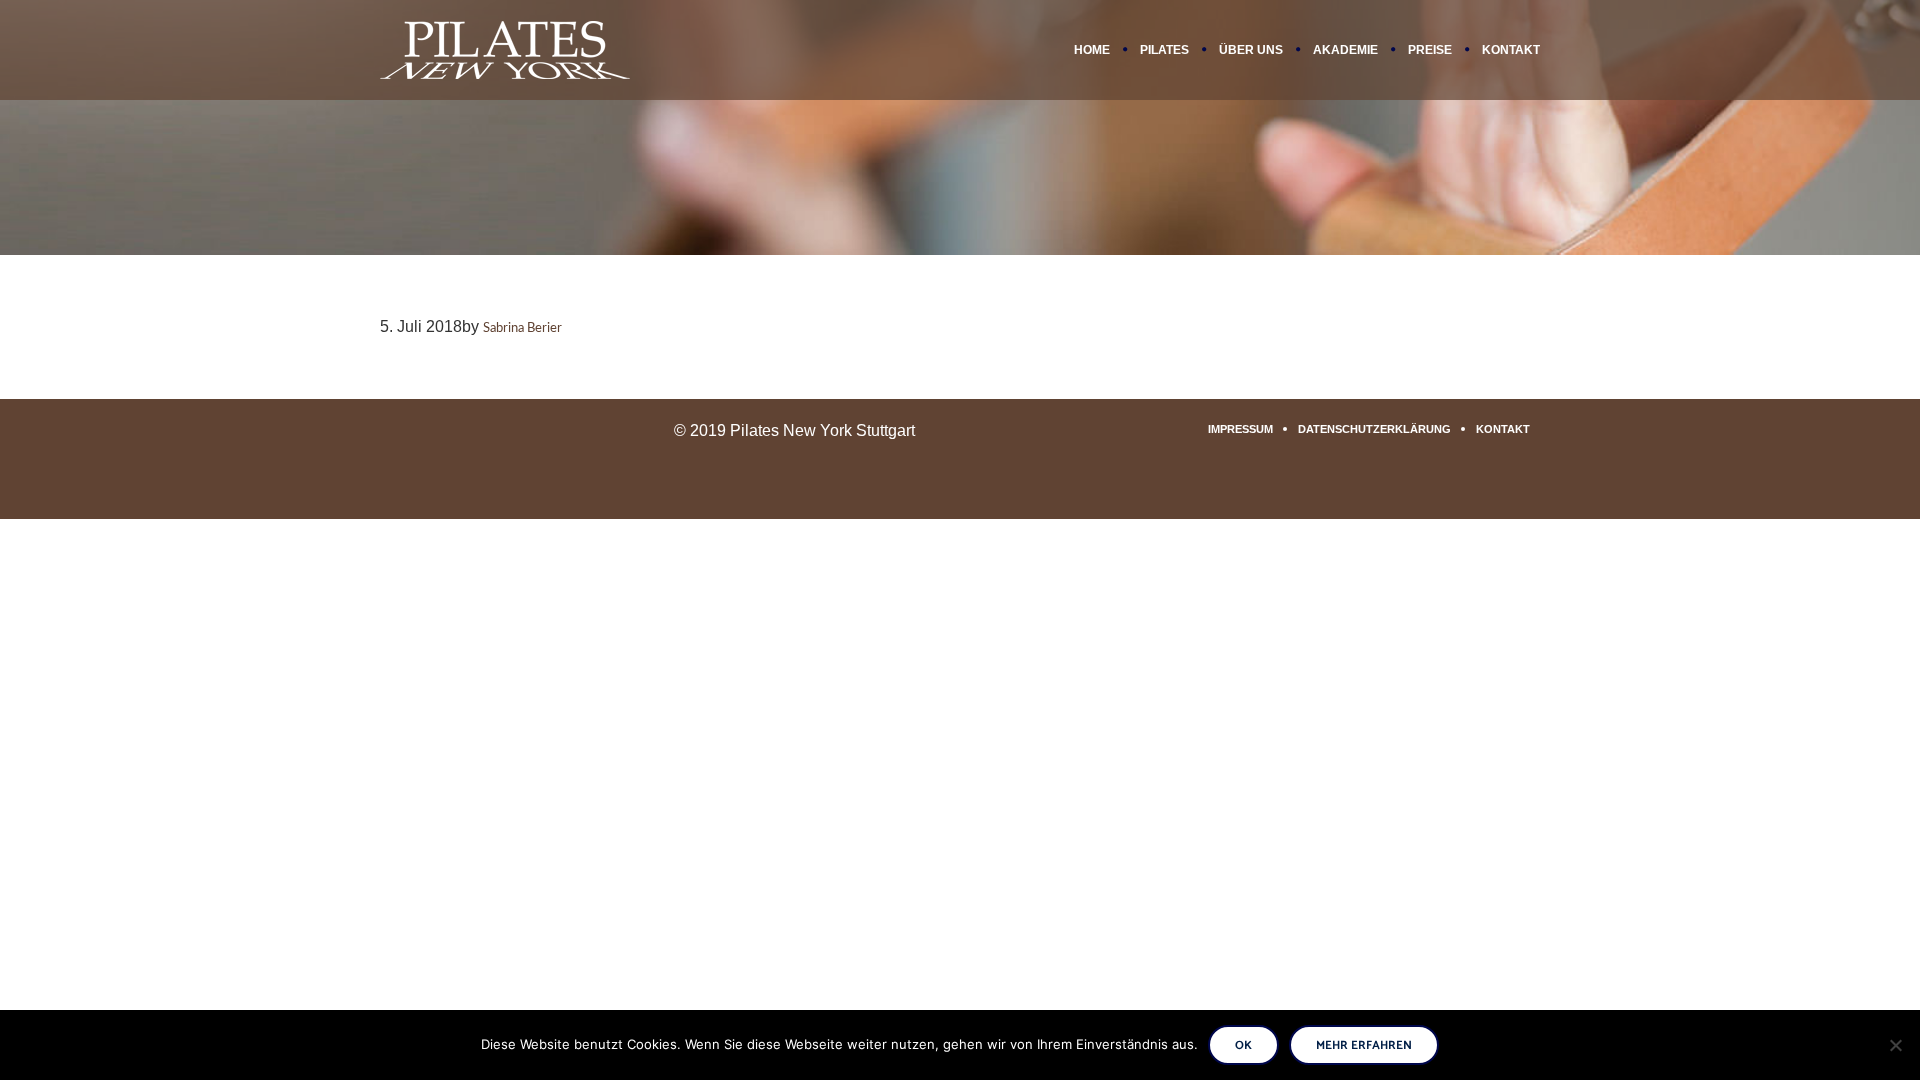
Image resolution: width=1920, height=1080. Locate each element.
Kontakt (1503, 429)
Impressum (1240, 429)
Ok (1243, 1045)
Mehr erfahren (1364, 1045)
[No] (1895, 1045)
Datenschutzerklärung (1374, 429)
